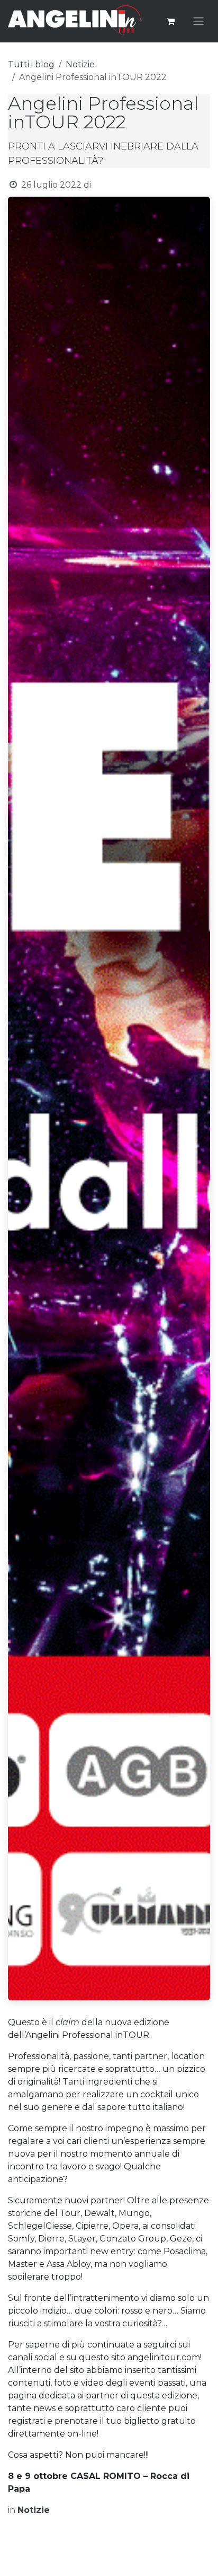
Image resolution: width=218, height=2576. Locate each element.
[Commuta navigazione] (198, 21)
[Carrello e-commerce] (170, 21)
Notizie (80, 64)
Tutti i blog (31, 64)
